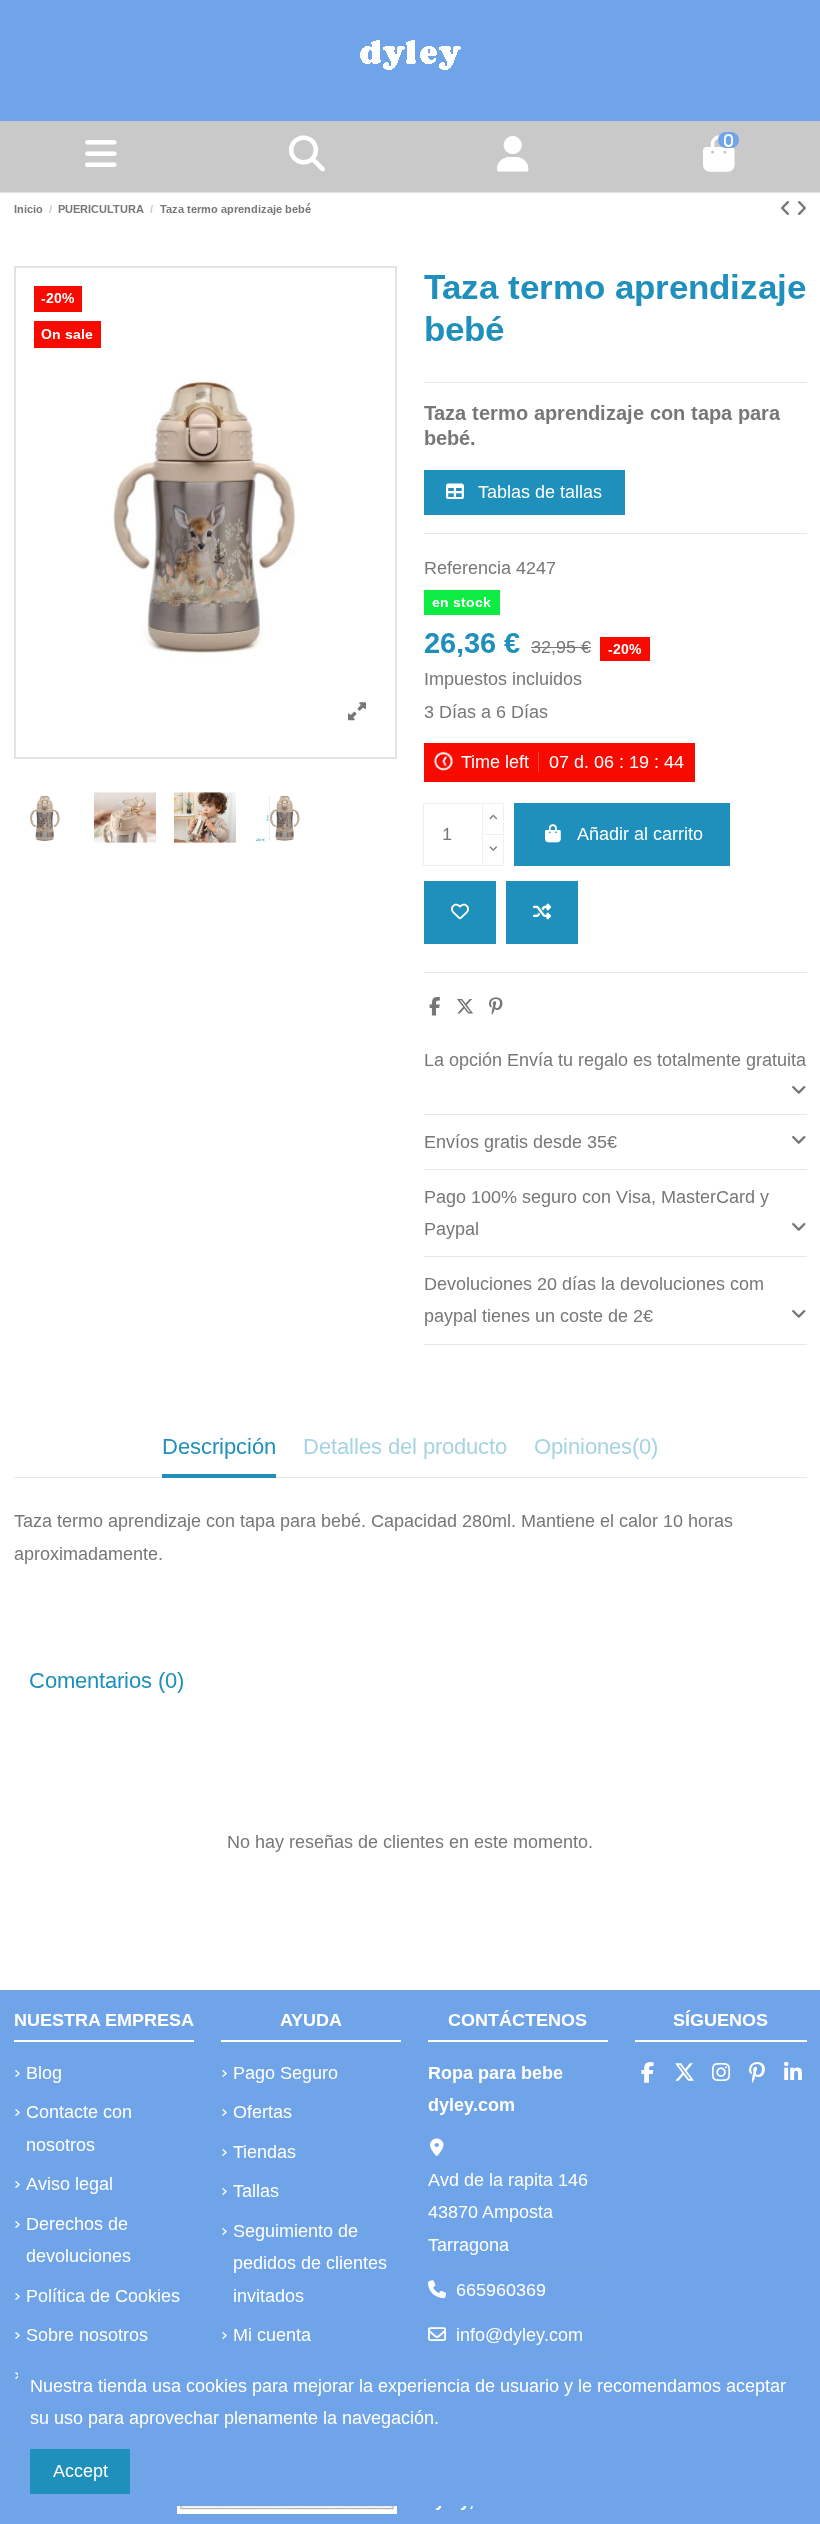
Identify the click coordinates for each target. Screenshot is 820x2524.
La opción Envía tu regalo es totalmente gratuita (615, 1060)
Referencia (467, 568)
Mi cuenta (272, 2335)
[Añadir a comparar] (542, 912)
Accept (80, 2471)
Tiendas (264, 2152)
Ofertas (262, 2112)
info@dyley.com (519, 2335)
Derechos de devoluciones (78, 2240)
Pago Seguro (285, 2073)
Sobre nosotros (87, 2335)
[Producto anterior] (788, 209)
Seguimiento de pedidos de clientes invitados (310, 2263)
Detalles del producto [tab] (405, 1446)
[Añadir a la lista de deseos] (460, 912)
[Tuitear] (465, 1007)
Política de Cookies (103, 2296)
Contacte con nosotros (79, 2128)
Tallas (256, 2191)
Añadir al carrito (640, 834)
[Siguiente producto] (801, 209)
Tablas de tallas (537, 492)
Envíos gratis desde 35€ (520, 1142)
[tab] (615, 1074)
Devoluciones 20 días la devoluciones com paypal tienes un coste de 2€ (594, 1300)
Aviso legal (69, 2184)
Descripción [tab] (219, 1446)
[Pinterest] (496, 1007)
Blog (44, 2073)
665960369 (501, 2290)
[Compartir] (434, 1007)
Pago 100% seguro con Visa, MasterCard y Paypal (596, 1213)
